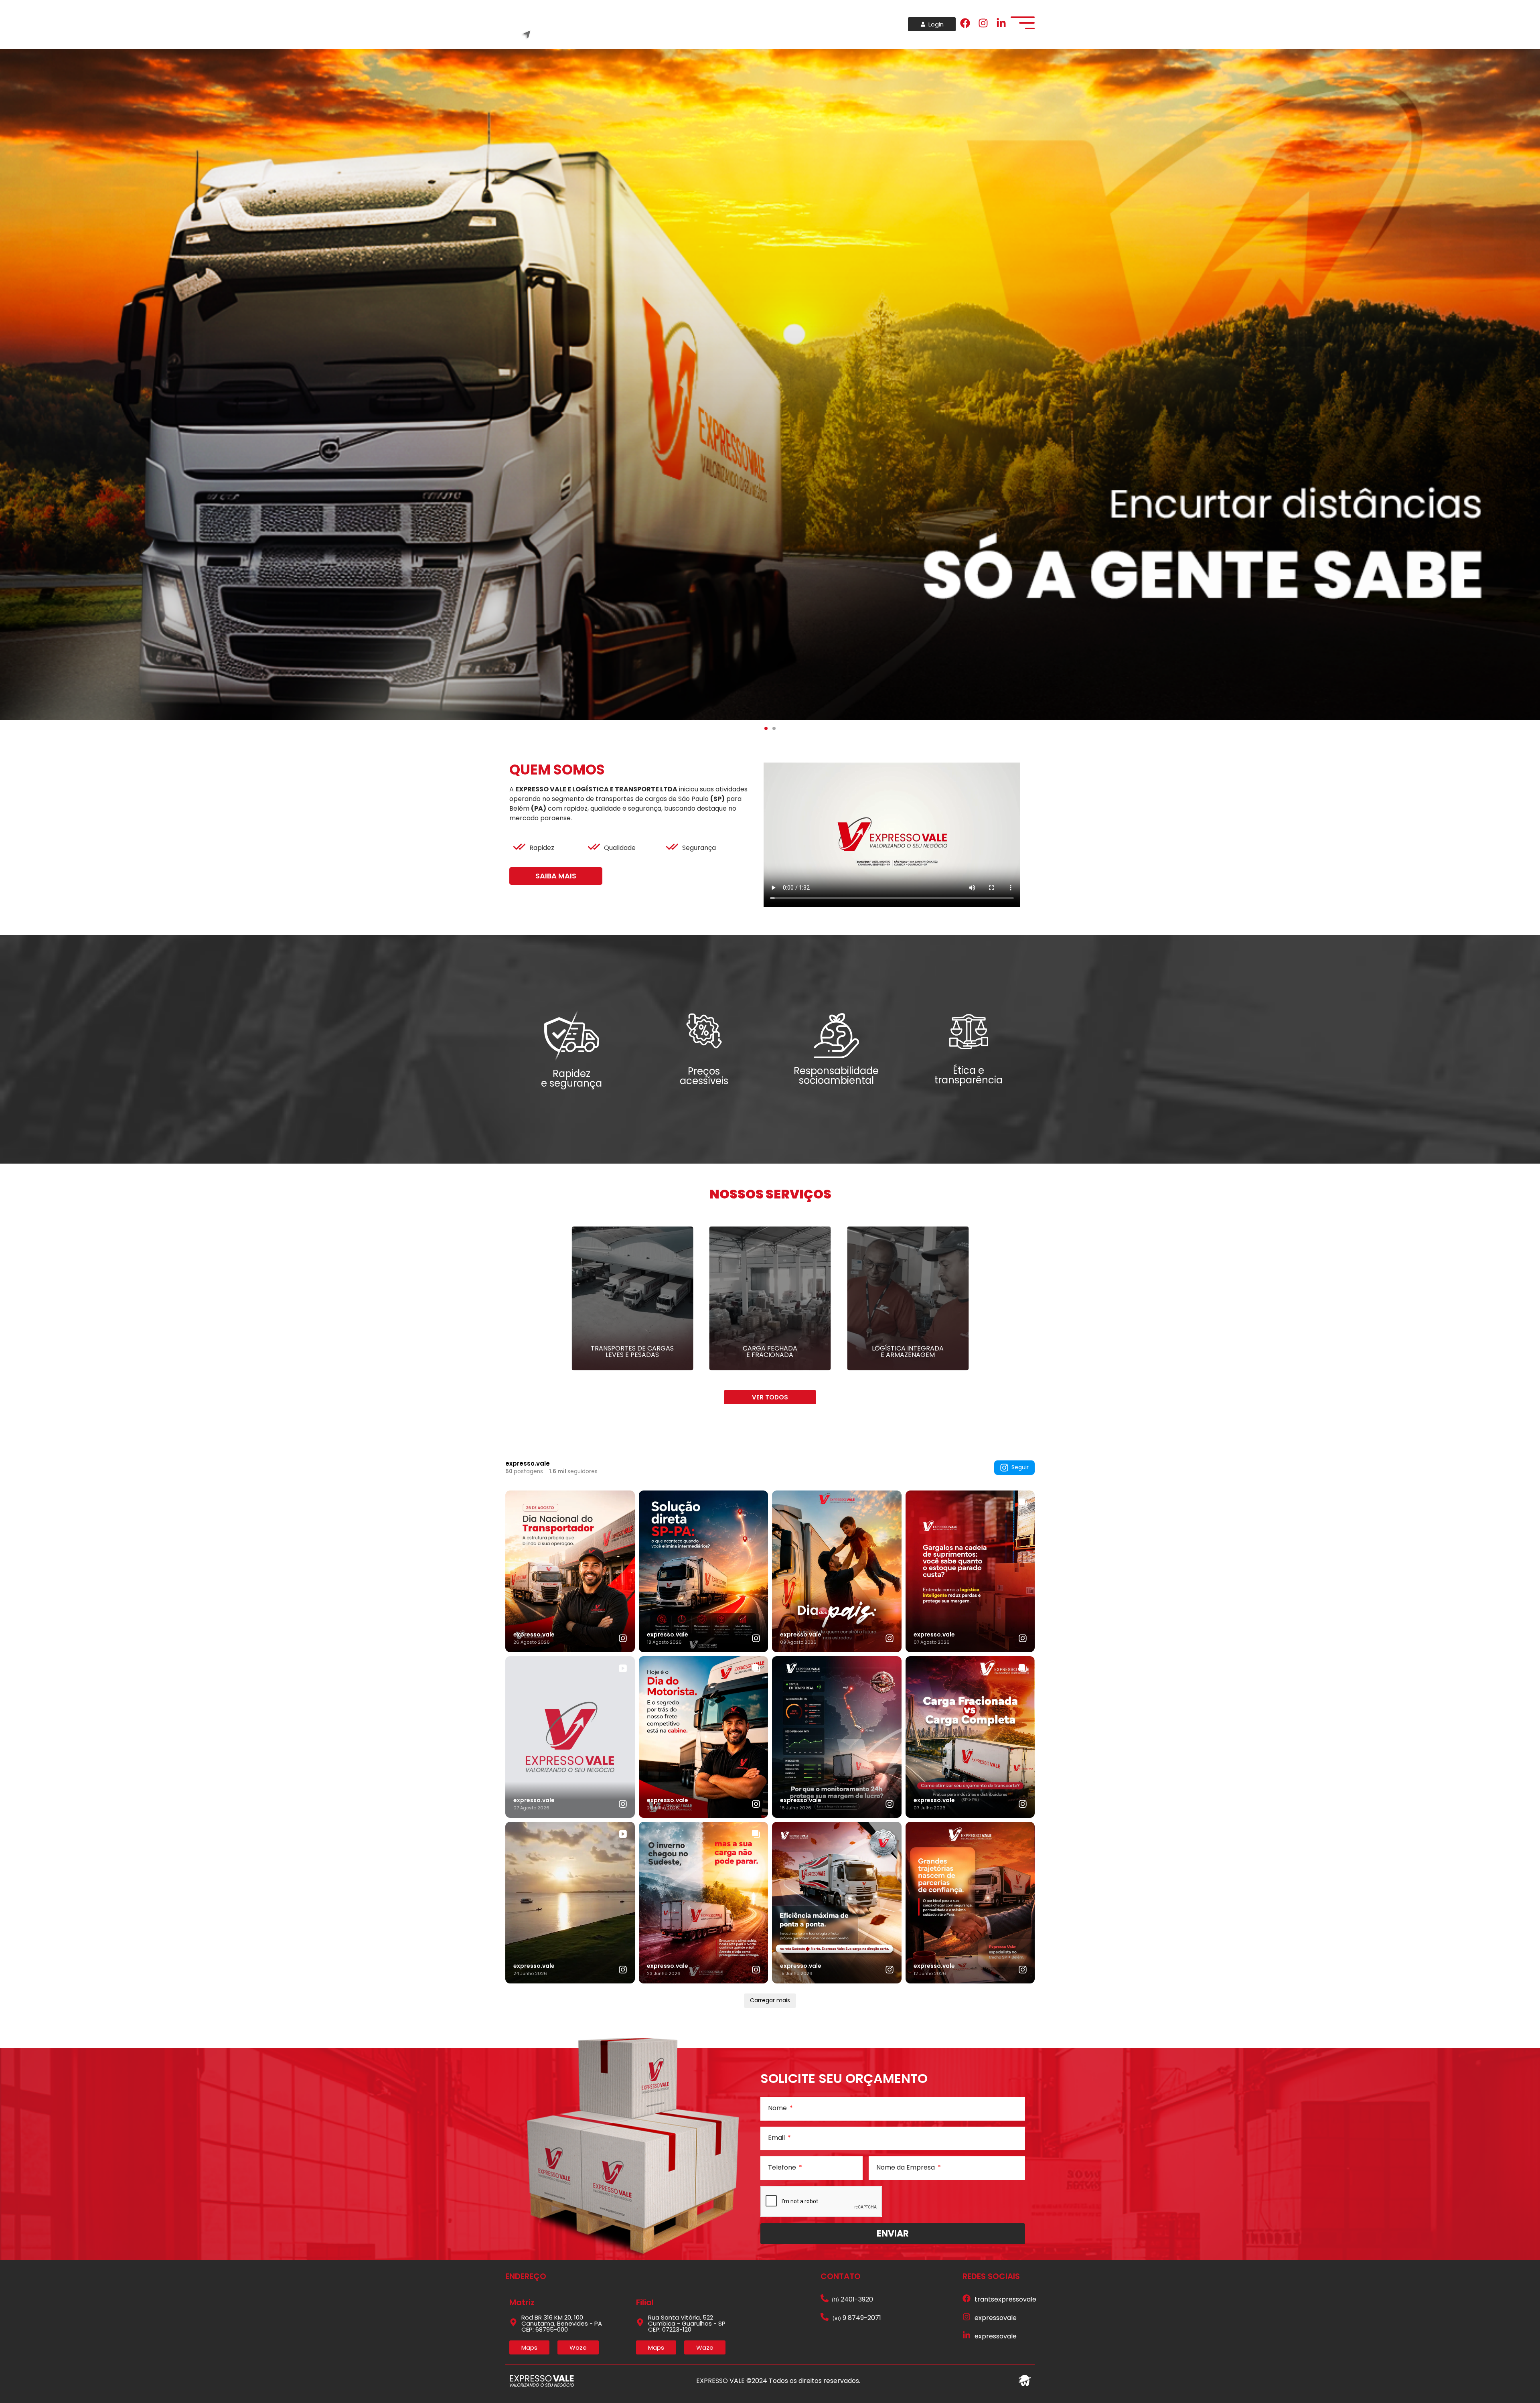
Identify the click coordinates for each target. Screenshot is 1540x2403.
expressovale (996, 2318)
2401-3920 (852, 2299)
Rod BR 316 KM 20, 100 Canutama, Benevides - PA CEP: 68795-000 (562, 2323)
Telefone (783, 2168)
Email (777, 2138)
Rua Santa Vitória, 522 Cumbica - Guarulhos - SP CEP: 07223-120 (687, 2323)
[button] (766, 728)
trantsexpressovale (1005, 2299)
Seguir (1020, 1467)
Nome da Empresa (906, 2168)
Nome (778, 2108)
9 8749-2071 (857, 2318)
